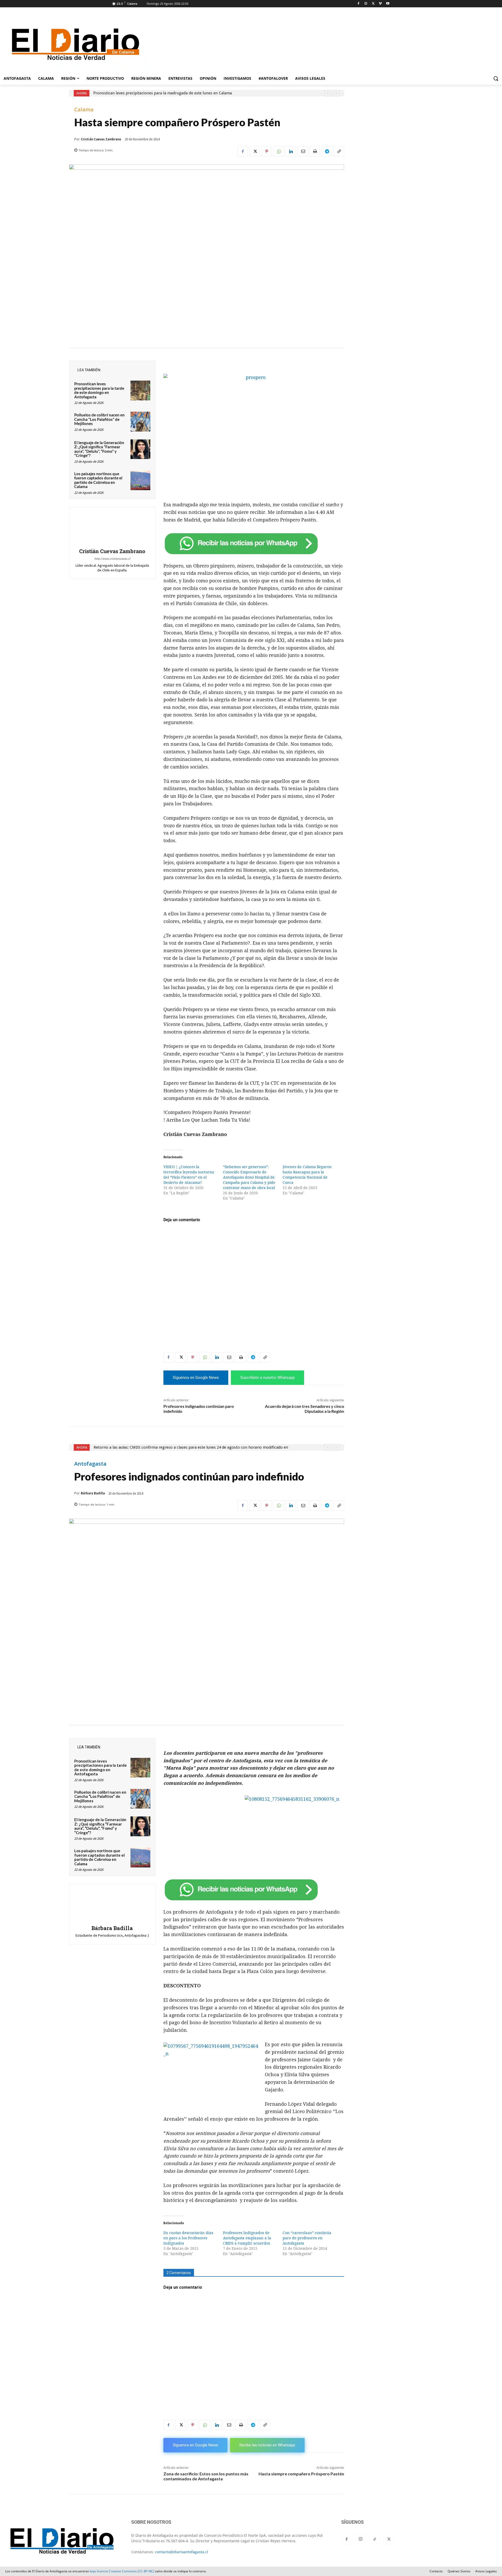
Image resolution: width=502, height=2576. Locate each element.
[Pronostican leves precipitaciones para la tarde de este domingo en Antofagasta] (140, 391)
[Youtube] (388, 4)
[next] (336, 93)
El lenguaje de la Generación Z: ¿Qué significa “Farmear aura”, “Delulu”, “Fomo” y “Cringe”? (99, 449)
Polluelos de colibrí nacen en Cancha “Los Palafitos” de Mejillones (99, 419)
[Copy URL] (339, 151)
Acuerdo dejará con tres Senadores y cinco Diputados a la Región (304, 1409)
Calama (84, 110)
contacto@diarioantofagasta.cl (182, 2552)
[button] (496, 78)
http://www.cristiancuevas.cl (112, 559)
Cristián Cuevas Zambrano (101, 139)
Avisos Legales (486, 2571)
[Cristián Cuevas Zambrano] (112, 528)
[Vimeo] (380, 4)
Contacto (436, 2571)
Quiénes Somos (459, 2571)
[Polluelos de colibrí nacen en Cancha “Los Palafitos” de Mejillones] (140, 422)
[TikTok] (375, 2539)
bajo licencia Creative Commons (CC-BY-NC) (122, 2571)
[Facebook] (359, 4)
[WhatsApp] (279, 151)
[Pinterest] (267, 151)
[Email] (303, 151)
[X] (373, 4)
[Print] (315, 151)
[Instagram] (366, 4)
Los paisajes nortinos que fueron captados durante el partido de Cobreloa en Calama (98, 480)
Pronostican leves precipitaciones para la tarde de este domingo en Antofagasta (99, 390)
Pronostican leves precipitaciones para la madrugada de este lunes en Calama (163, 93)
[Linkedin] (291, 151)
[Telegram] (327, 151)
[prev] (328, 93)
